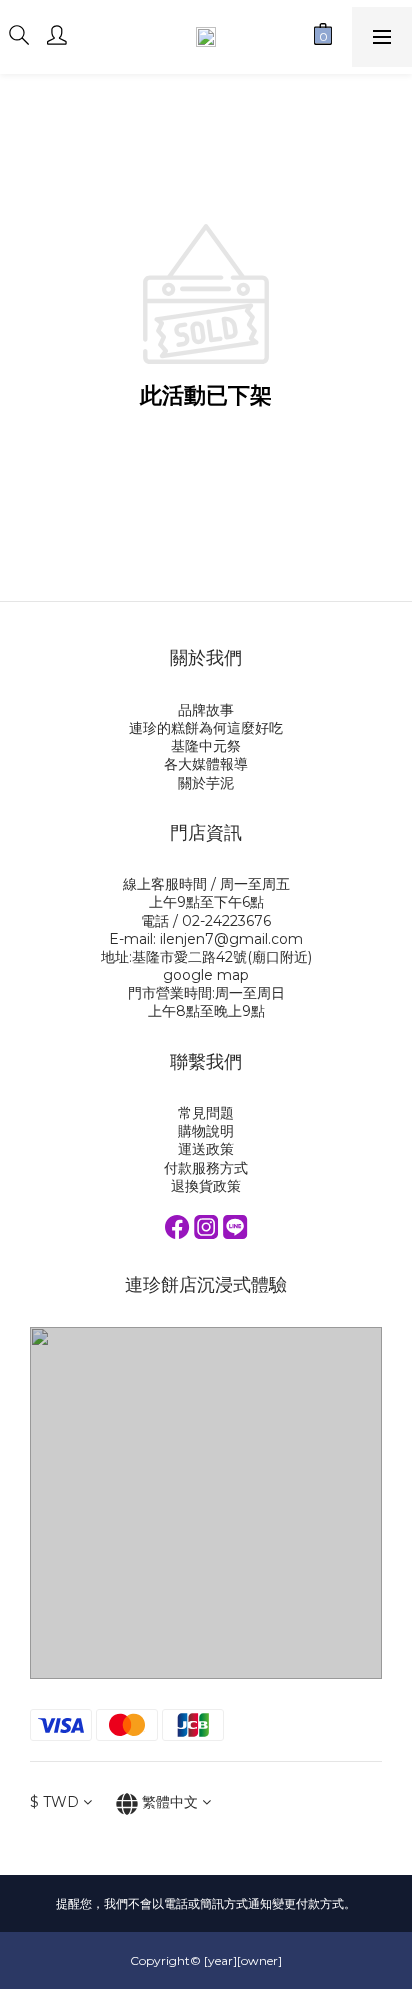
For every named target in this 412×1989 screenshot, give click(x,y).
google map (206, 975)
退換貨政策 (206, 1186)
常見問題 (206, 1113)
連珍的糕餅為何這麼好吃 (206, 728)
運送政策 (206, 1149)
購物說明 (206, 1131)
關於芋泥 (206, 783)
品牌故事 (206, 710)
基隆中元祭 (206, 746)
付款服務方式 (206, 1168)
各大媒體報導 (206, 764)
